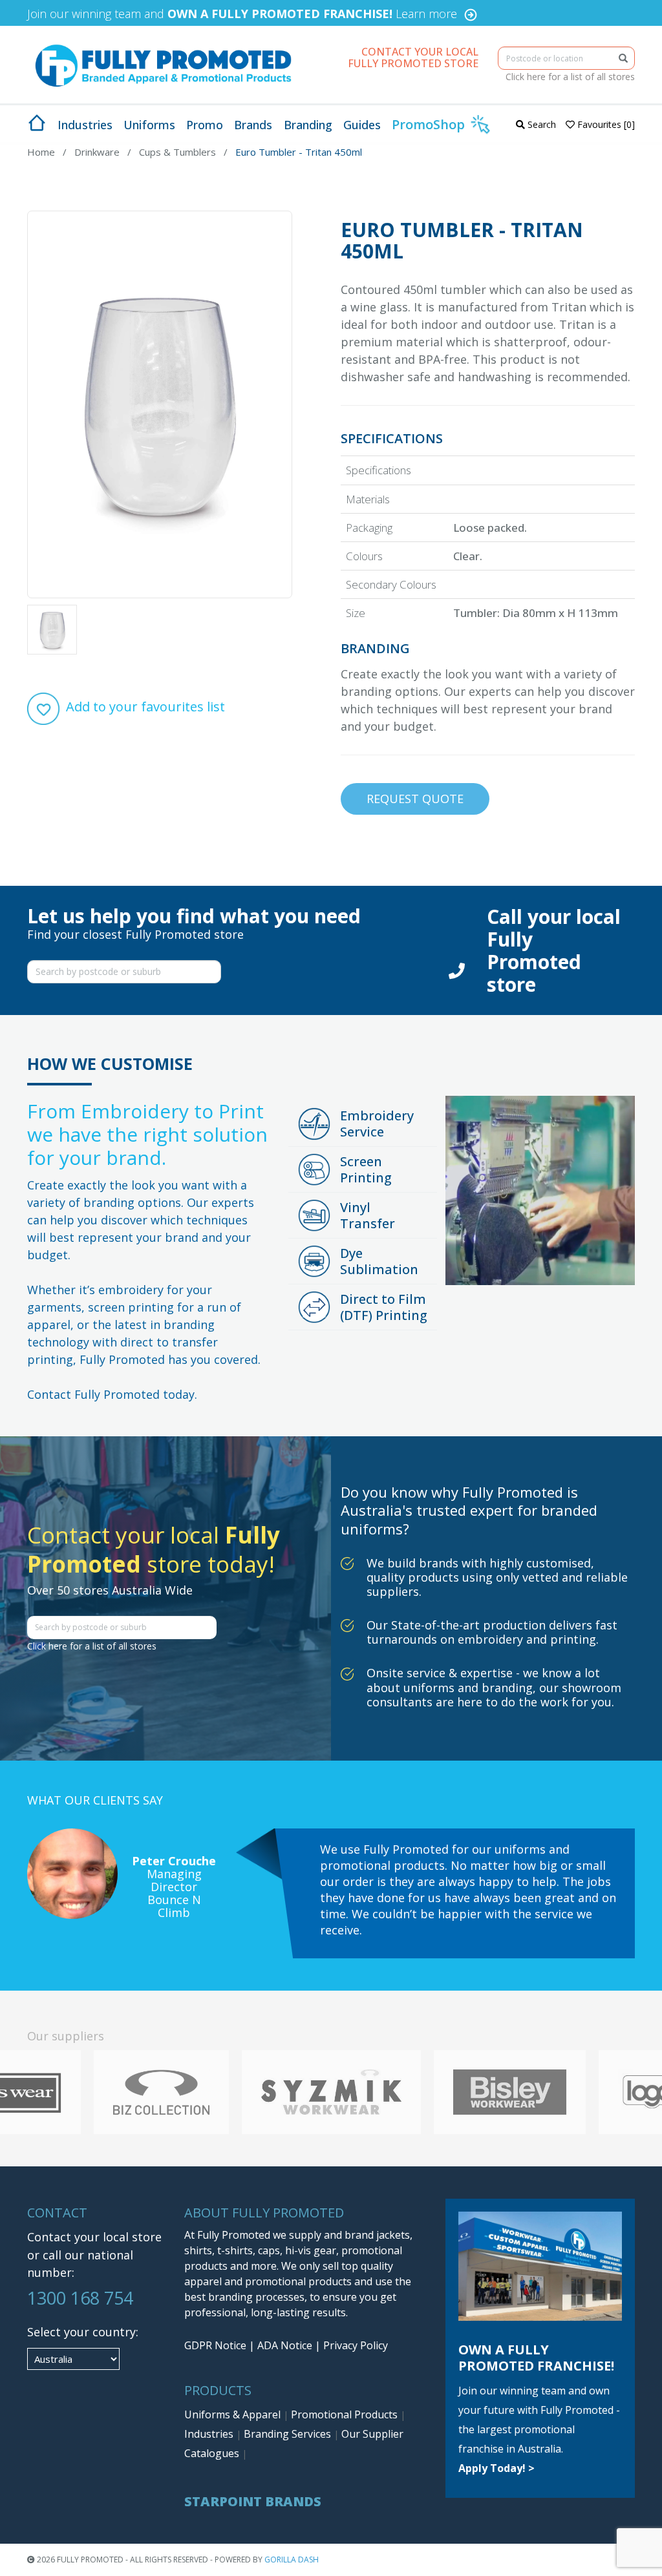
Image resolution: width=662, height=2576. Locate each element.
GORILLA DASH (292, 2560)
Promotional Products (346, 2414)
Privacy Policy (356, 2345)
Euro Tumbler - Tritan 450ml (299, 152)
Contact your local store (94, 2237)
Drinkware (97, 152)
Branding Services (289, 2434)
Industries (210, 2434)
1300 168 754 (80, 2298)
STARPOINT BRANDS (253, 2501)
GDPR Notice (215, 2345)
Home (41, 152)
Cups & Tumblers (177, 152)
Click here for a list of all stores (570, 77)
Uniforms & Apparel (234, 2414)
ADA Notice (285, 2345)
